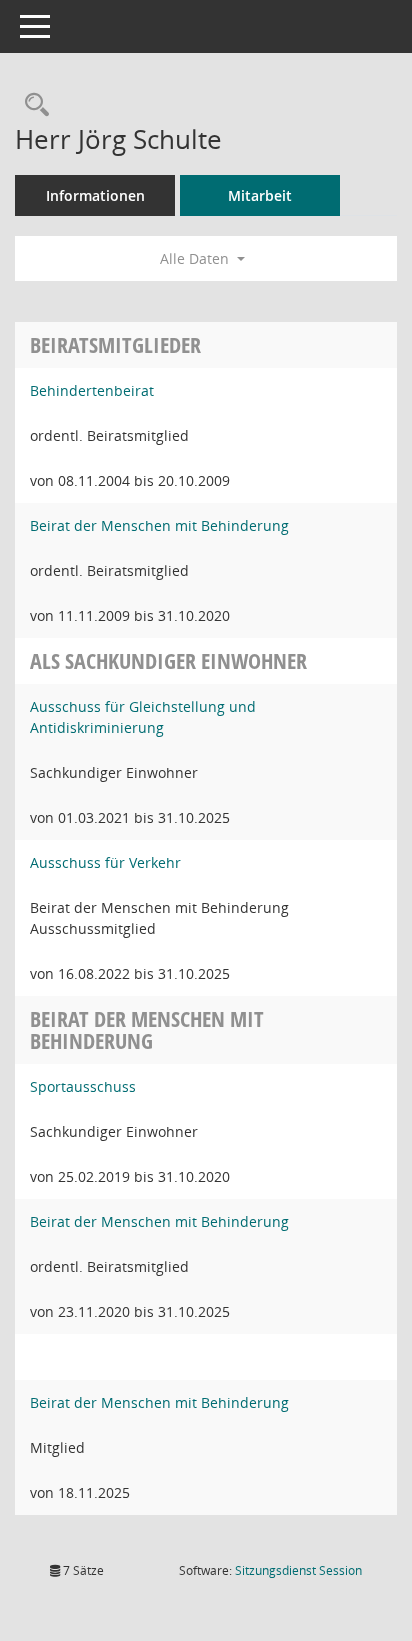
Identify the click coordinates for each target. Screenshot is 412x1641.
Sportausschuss (83, 1086)
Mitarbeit (260, 195)
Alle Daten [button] (196, 258)
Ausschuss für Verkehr (105, 862)
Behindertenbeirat (92, 390)
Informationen (95, 195)
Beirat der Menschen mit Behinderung (159, 525)
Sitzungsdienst (298, 1570)
